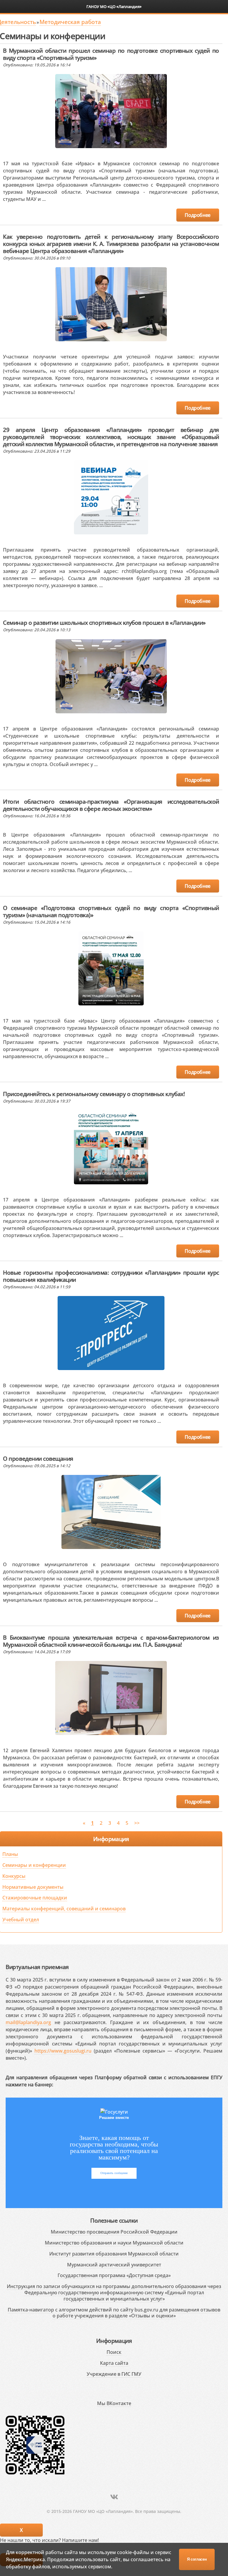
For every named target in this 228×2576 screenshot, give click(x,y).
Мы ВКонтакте (114, 2403)
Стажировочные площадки (35, 1898)
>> (137, 1823)
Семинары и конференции (34, 1865)
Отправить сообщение (114, 2173)
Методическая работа (70, 22)
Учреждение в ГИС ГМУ (114, 2374)
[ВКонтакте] (114, 2497)
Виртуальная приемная (37, 1967)
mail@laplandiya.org (28, 2022)
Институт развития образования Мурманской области (114, 2254)
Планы (10, 1854)
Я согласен (197, 2559)
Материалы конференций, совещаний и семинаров (64, 1909)
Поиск (114, 2352)
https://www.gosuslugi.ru (63, 2051)
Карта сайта (114, 2363)
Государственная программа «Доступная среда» (114, 2275)
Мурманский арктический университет (114, 2265)
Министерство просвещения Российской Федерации (114, 2232)
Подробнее (197, 215)
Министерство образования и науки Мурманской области (114, 2243)
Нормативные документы (33, 1887)
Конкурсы (14, 1876)
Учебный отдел (21, 1920)
